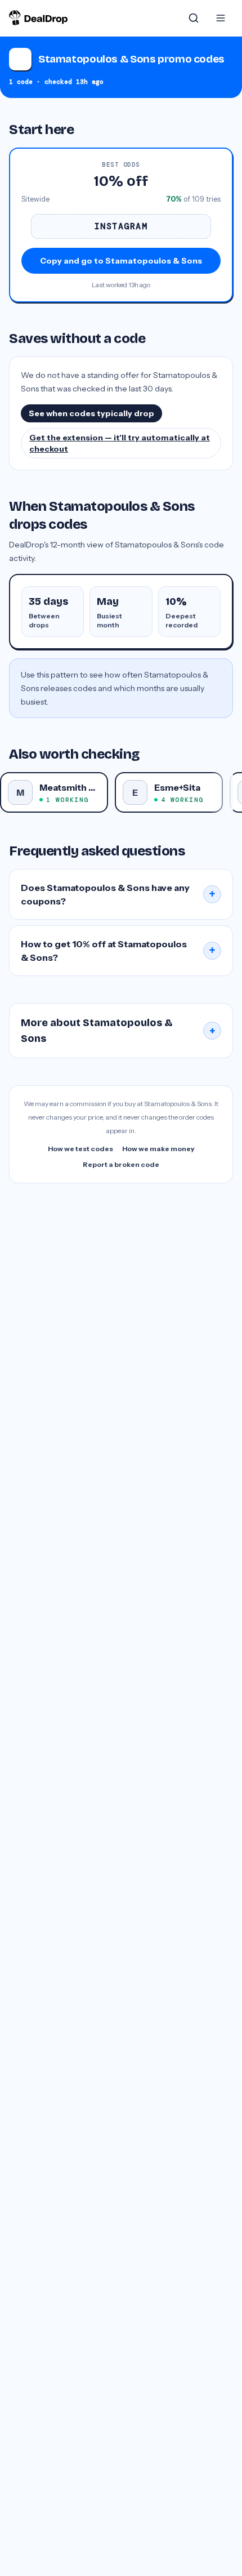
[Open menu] (221, 18)
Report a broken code (121, 1164)
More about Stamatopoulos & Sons (118, 1031)
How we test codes (80, 1149)
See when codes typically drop (91, 413)
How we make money (158, 1149)
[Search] (194, 18)
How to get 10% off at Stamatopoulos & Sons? (118, 951)
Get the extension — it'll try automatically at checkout (120, 443)
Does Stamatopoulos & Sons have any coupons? (118, 894)
